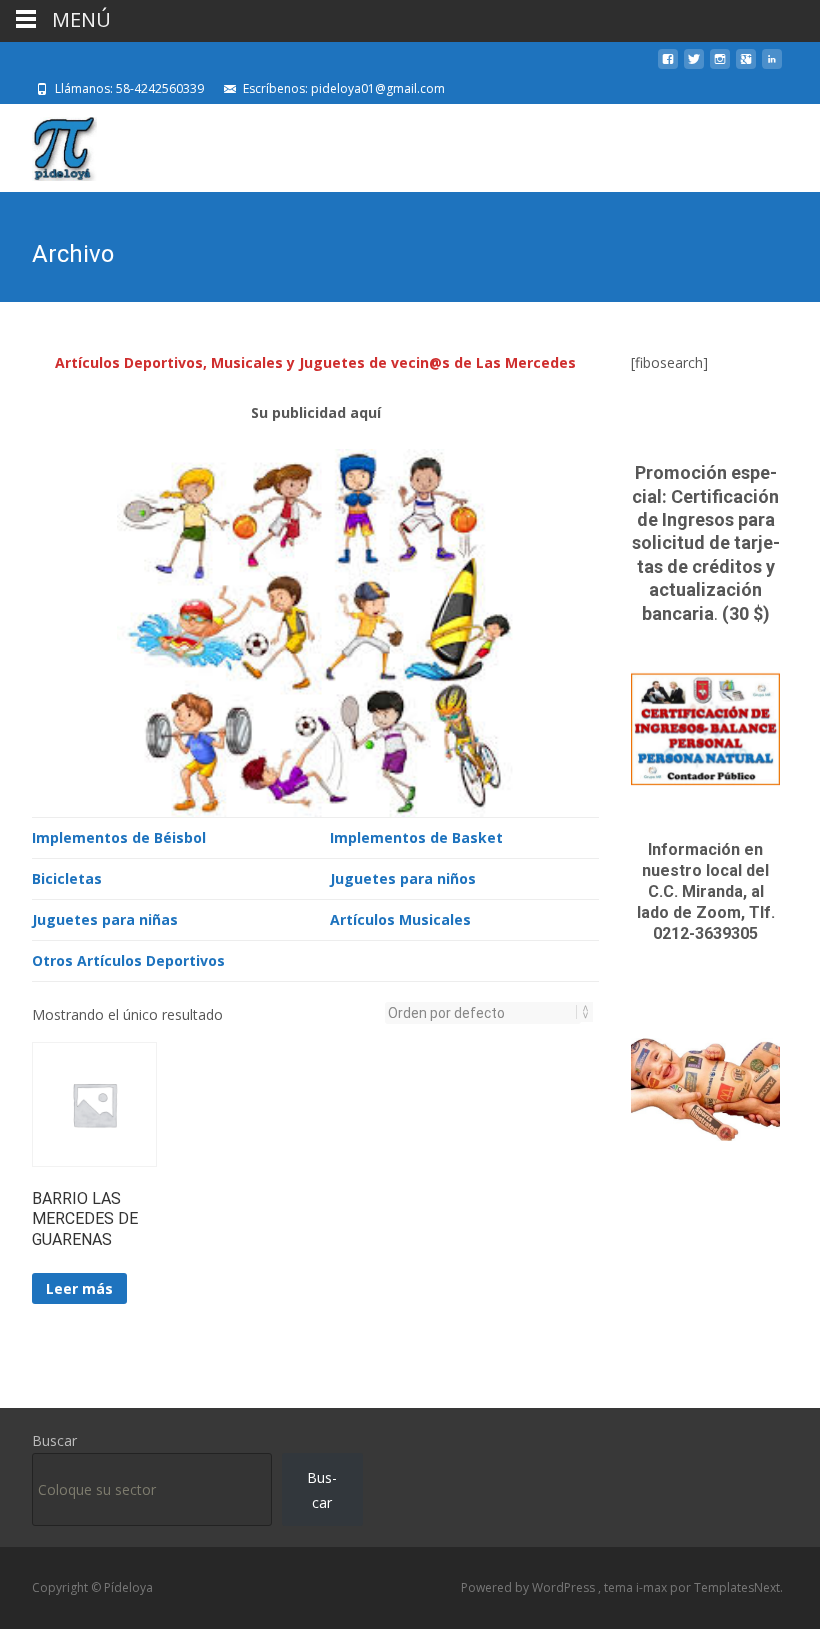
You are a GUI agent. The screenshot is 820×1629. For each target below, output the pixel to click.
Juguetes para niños (403, 878)
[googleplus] (746, 66)
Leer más (79, 1288)
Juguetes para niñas (105, 919)
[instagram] (720, 66)
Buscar (54, 1440)
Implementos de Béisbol (119, 837)
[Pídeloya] (48, 144)
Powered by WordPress (529, 1587)
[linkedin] (772, 66)
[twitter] (694, 66)
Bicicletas (67, 878)
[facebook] (668, 66)
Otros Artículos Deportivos (128, 960)
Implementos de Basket (416, 837)
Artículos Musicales (400, 919)
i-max (653, 1587)
